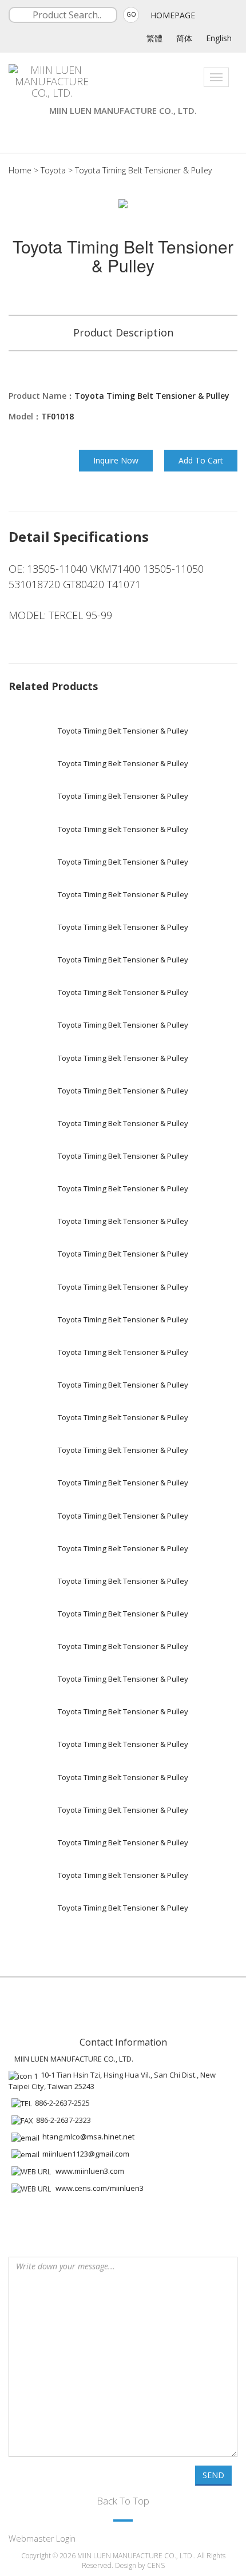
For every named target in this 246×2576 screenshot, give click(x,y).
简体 (184, 38)
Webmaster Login (42, 2539)
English (219, 38)
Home (20, 170)
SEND (213, 2475)
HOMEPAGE (173, 15)
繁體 (154, 38)
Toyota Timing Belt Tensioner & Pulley (143, 170)
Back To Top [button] (123, 2501)
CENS (156, 2565)
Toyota (53, 170)
